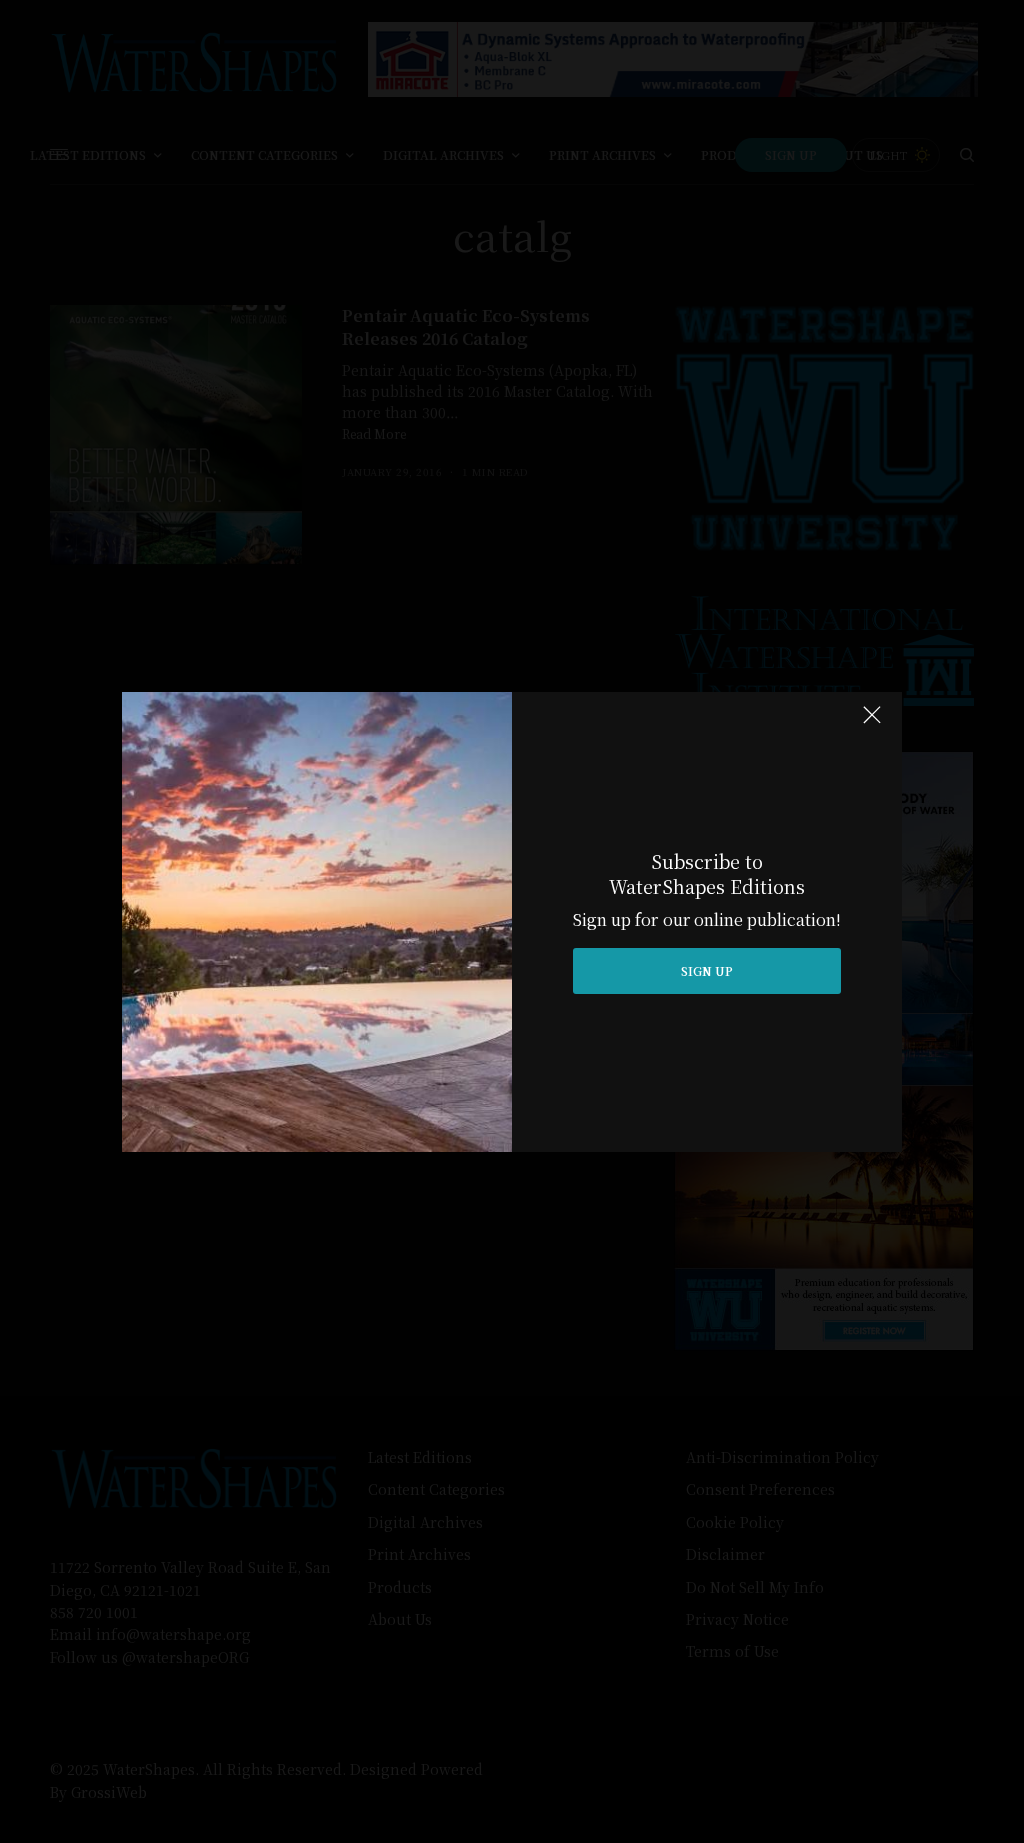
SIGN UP (707, 970)
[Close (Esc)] (872, 724)
